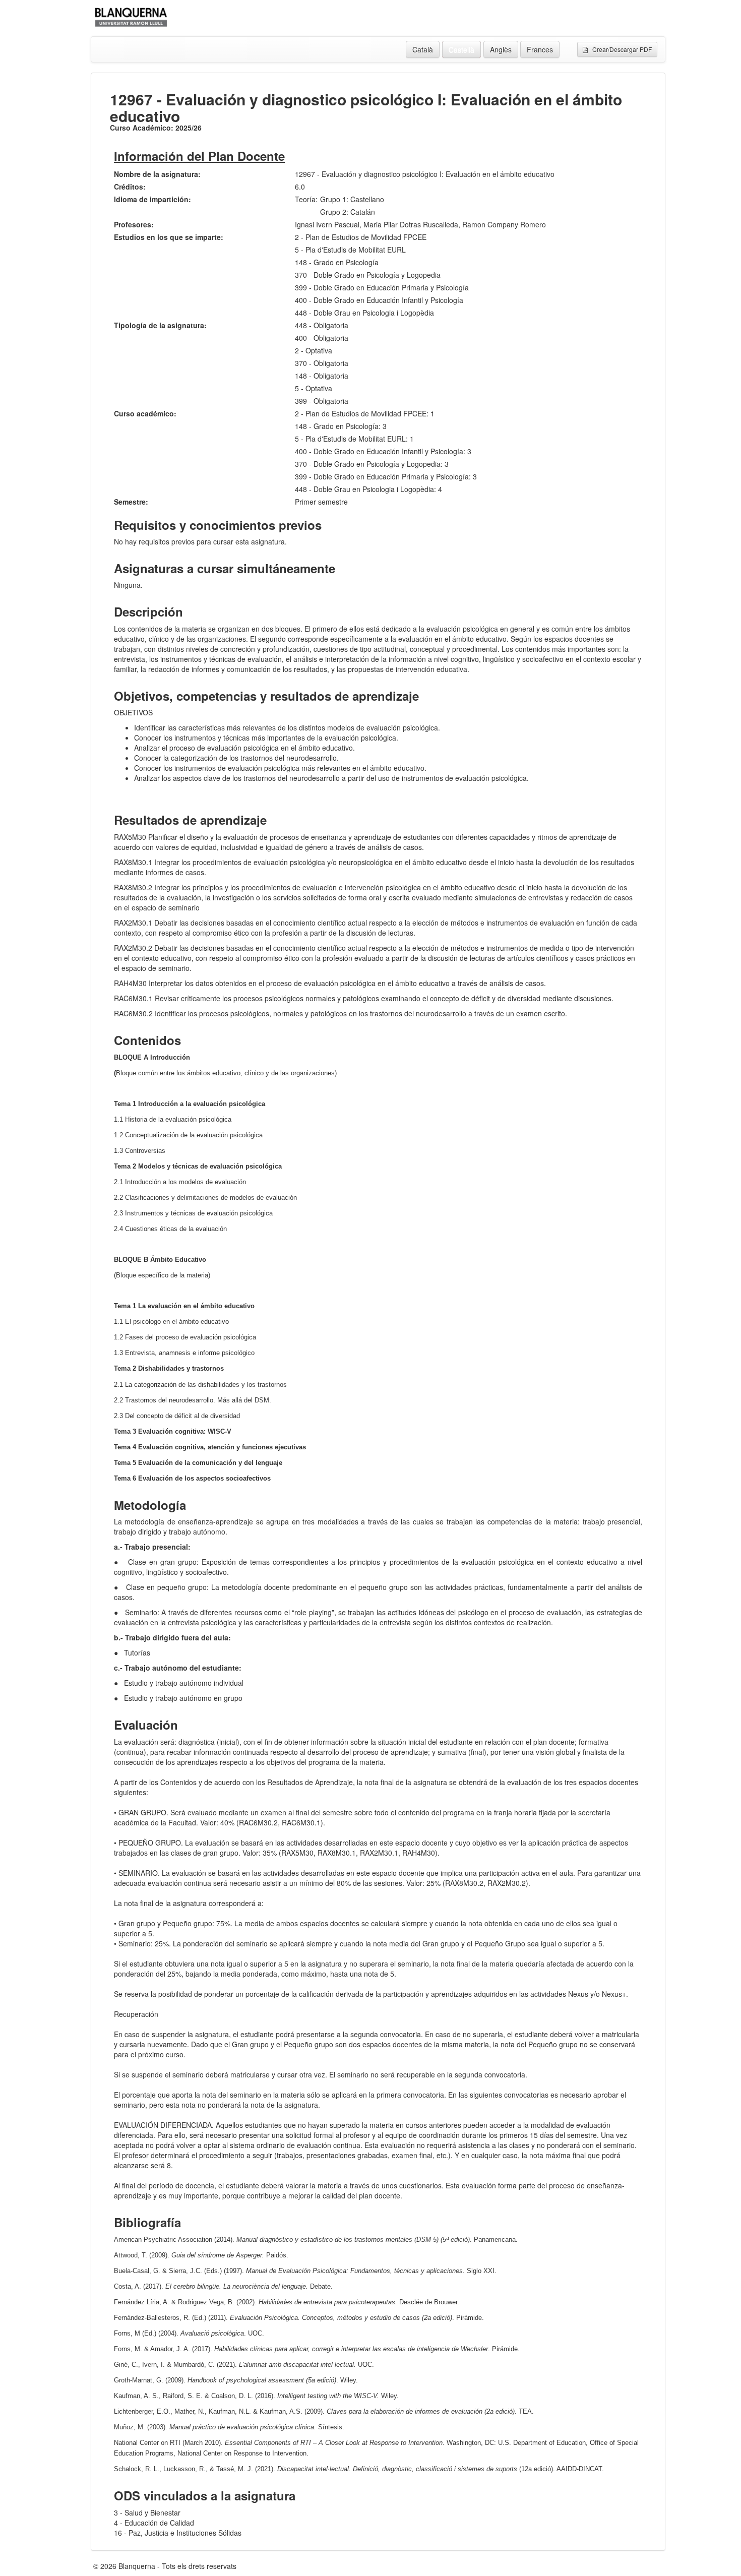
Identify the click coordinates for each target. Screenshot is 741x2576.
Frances (540, 49)
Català (423, 49)
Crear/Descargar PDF (620, 49)
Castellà (461, 49)
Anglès (501, 49)
